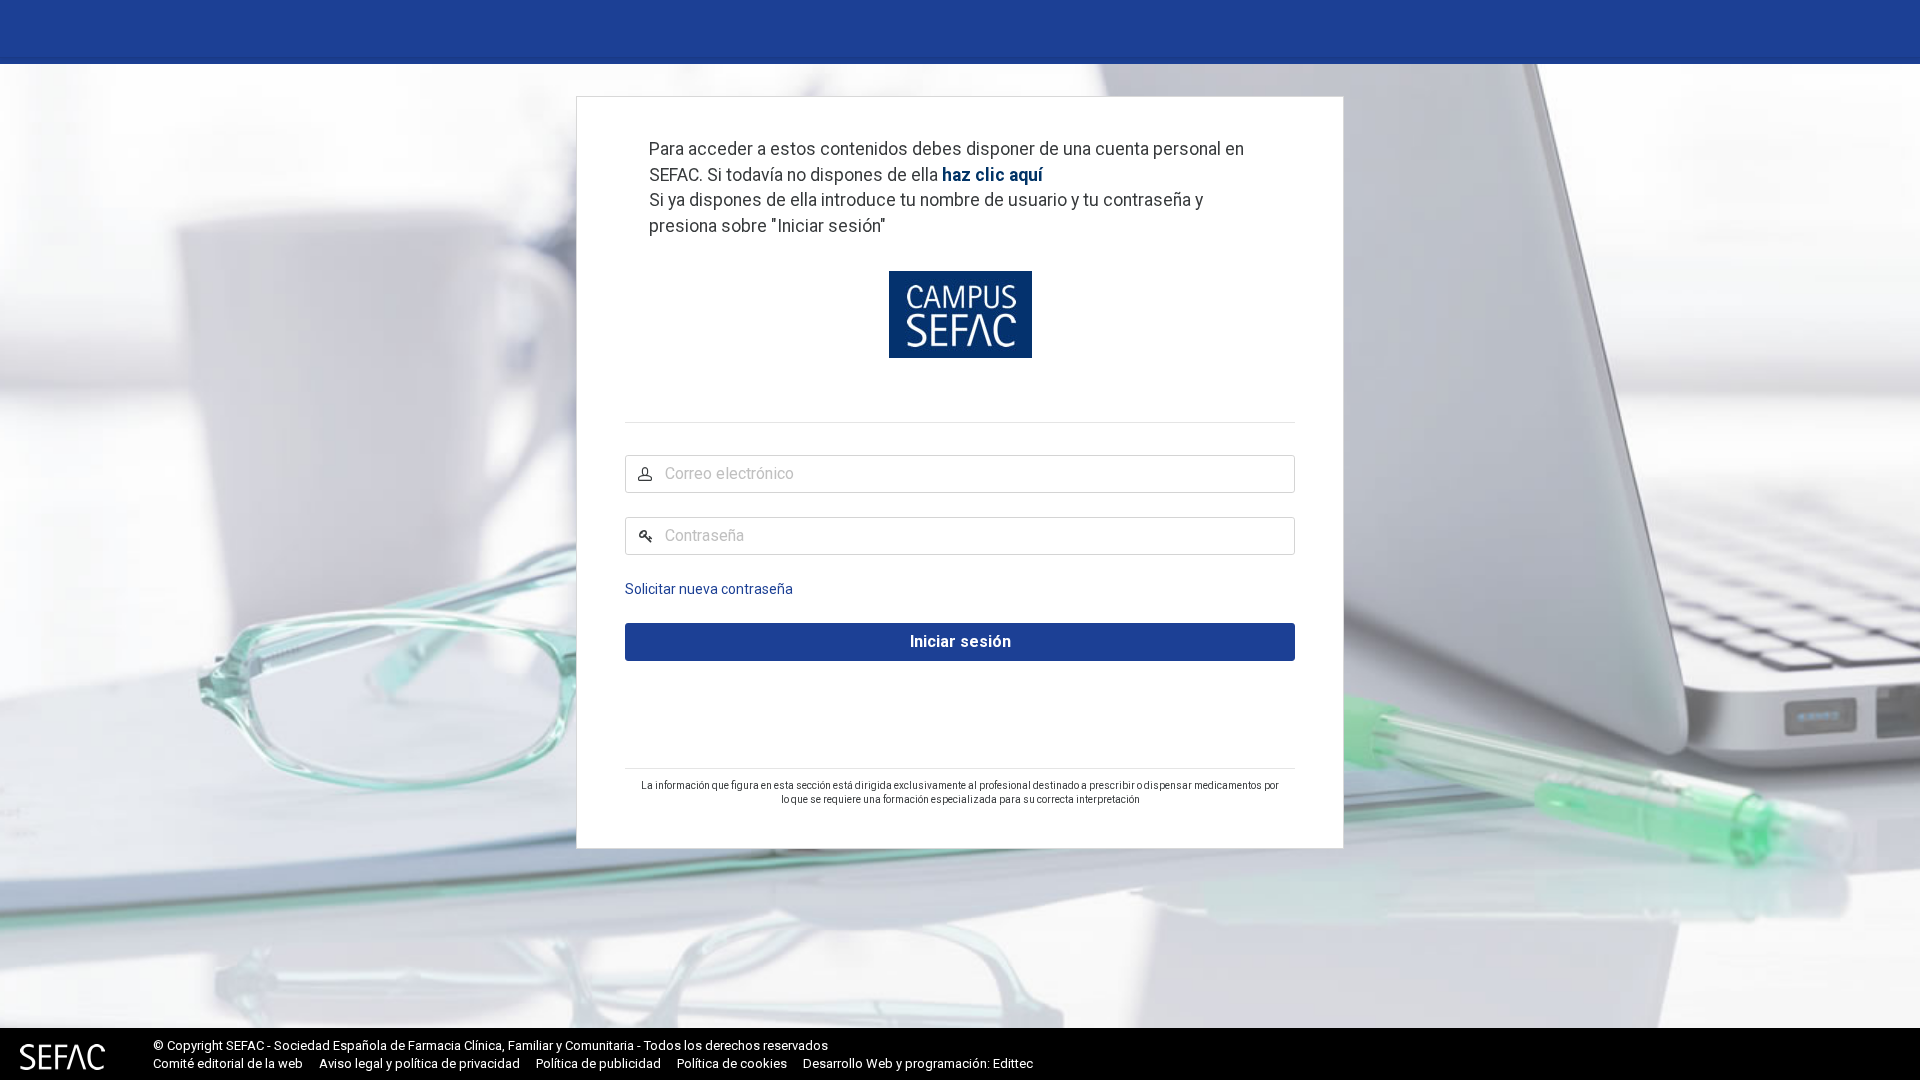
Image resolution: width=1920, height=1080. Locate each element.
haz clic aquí (992, 175)
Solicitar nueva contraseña (709, 589)
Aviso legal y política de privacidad (419, 1063)
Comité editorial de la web (228, 1063)
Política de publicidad (598, 1063)
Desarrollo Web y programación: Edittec (918, 1063)
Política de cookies (732, 1063)
